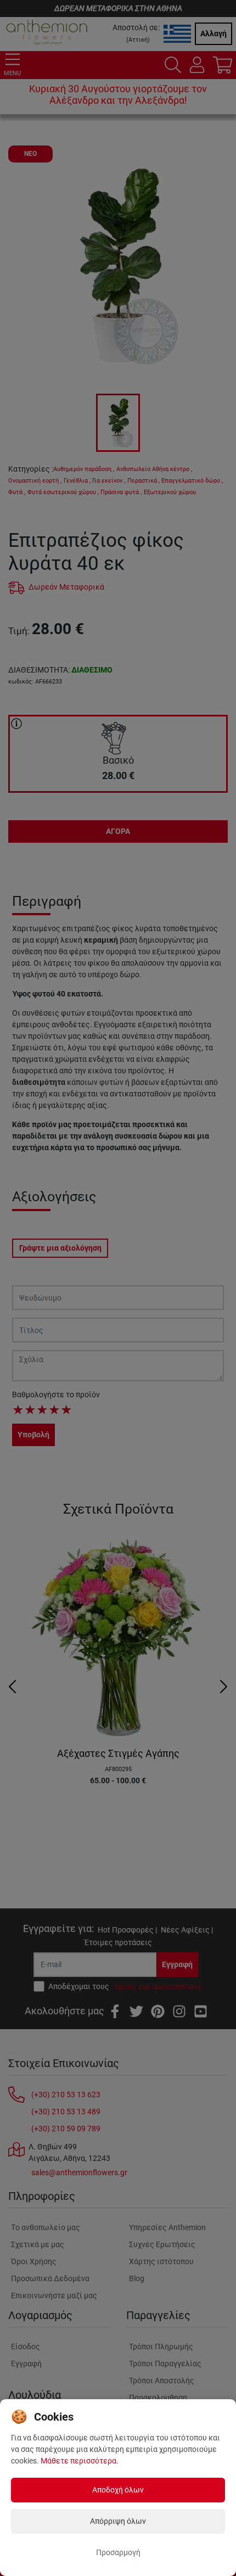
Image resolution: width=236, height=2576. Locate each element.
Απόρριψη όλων (118, 2521)
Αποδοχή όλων (118, 2490)
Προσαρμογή (118, 2552)
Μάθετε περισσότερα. (80, 2461)
